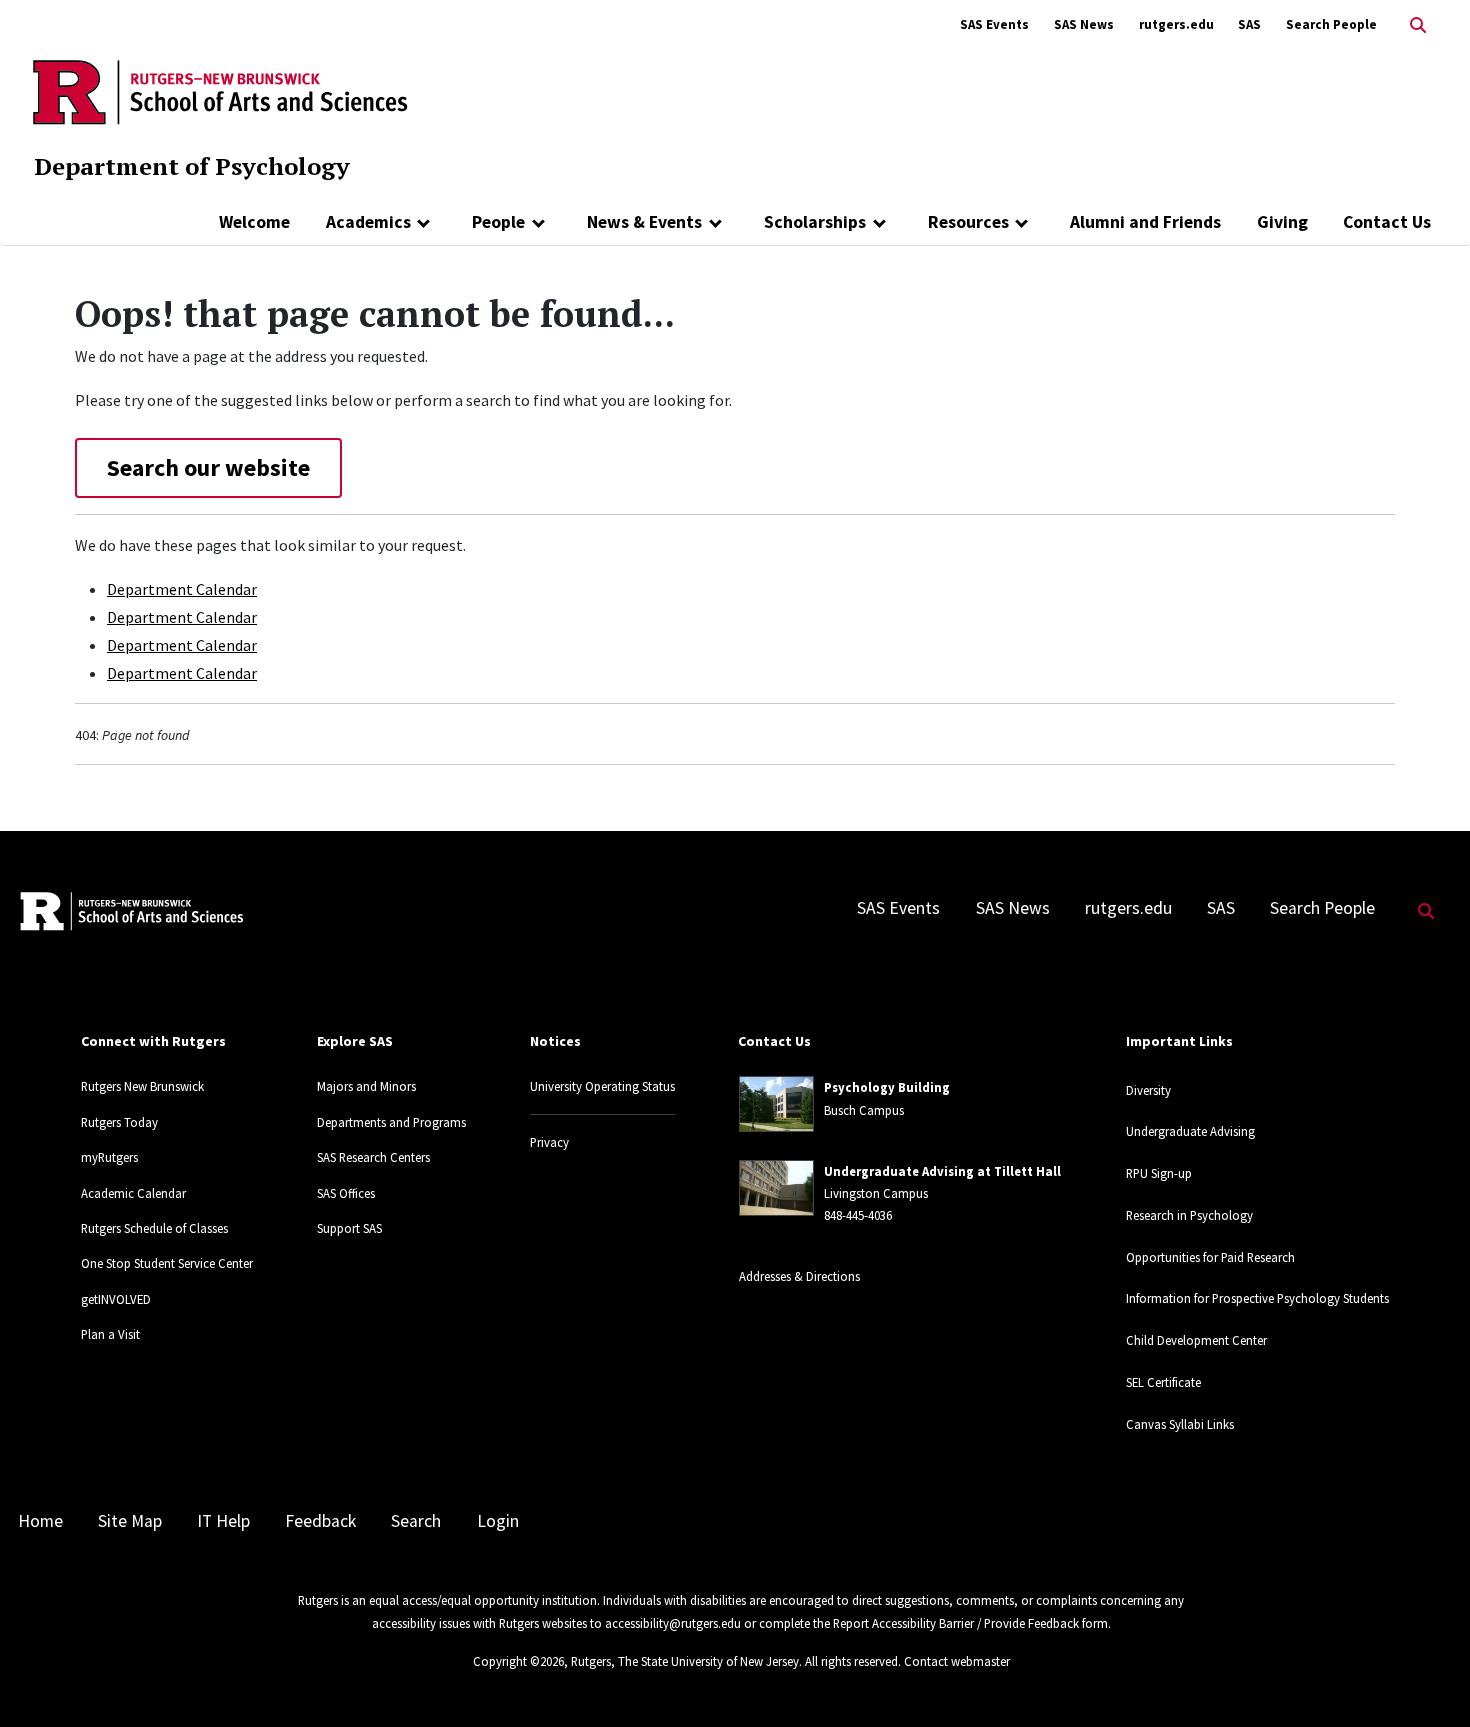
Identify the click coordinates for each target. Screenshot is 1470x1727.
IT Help (223, 1521)
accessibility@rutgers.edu (673, 1623)
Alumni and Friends (1145, 222)
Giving (1282, 222)
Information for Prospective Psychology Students (1257, 1298)
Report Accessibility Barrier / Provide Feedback (956, 1623)
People (498, 222)
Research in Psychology (1189, 1215)
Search (416, 1521)
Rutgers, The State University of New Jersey (685, 1661)
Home (40, 1521)
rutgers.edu (1176, 24)
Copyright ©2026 (518, 1661)
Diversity (1148, 1090)
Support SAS (349, 1228)
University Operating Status (602, 1086)
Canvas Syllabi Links (1180, 1424)
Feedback (320, 1521)
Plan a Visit (110, 1334)
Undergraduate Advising (1190, 1131)
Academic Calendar (133, 1193)
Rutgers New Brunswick (142, 1086)
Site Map (130, 1521)
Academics (368, 222)
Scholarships (815, 222)
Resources (968, 222)
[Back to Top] (1426, 1678)
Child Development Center (1196, 1340)
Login (498, 1521)
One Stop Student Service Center (167, 1263)
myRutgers (109, 1157)
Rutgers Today (119, 1122)
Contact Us (1387, 222)
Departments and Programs (391, 1122)
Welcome (254, 222)
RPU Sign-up (1159, 1173)
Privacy (549, 1142)
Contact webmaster (957, 1661)
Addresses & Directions (799, 1276)
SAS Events (994, 24)
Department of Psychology (192, 166)
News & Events (644, 222)
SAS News (1084, 24)
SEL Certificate (1163, 1382)
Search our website (208, 467)
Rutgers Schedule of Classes (154, 1228)
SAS (1249, 24)
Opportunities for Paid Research (1210, 1257)
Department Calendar (182, 589)
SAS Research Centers (373, 1157)
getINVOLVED (116, 1299)
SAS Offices (346, 1193)
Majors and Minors (366, 1086)
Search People (1331, 24)
